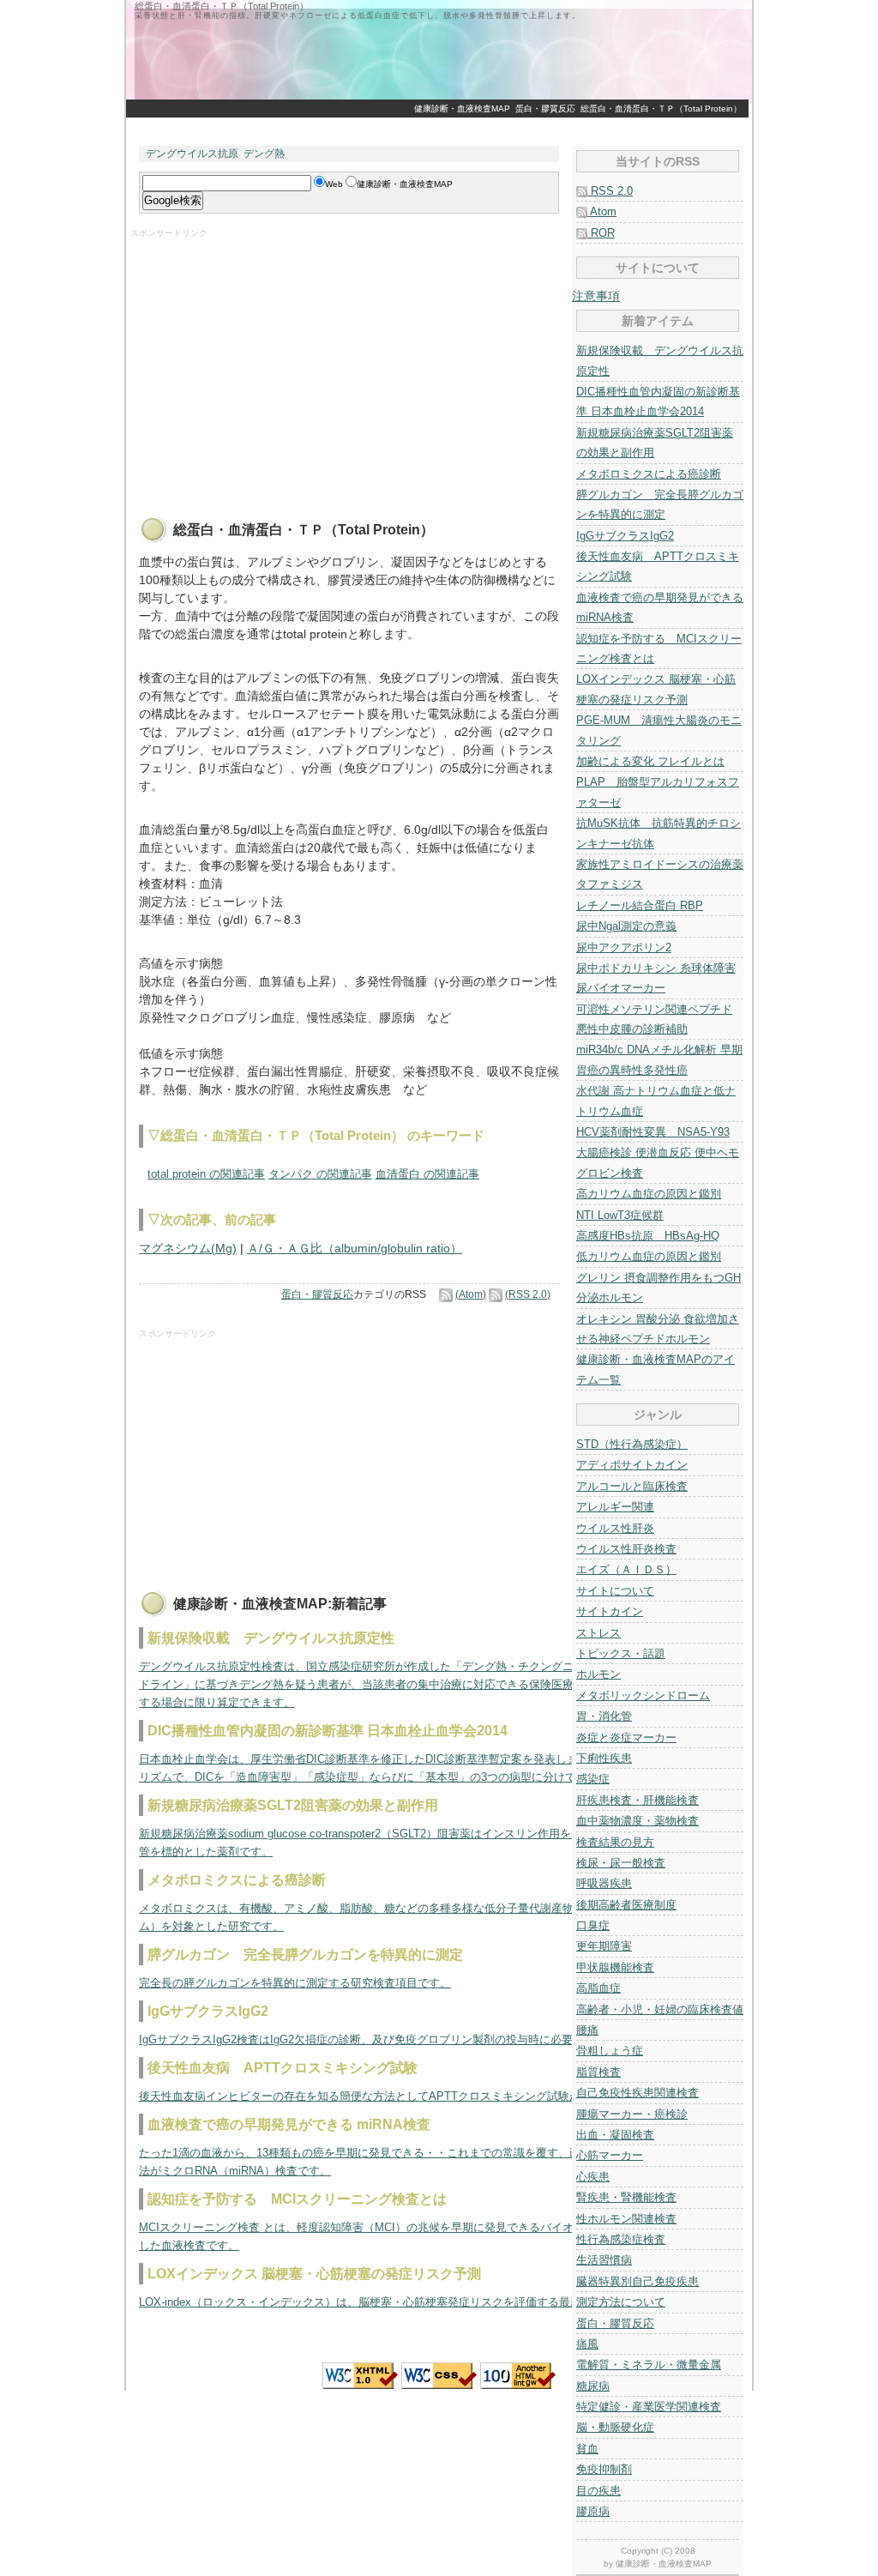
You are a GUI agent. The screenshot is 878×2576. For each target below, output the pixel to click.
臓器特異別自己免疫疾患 (637, 2281)
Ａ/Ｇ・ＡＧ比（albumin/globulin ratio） (355, 1248)
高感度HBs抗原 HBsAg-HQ (648, 1236)
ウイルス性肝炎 (615, 1528)
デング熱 (264, 154)
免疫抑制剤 (604, 2469)
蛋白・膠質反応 (545, 109)
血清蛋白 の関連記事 (427, 1174)
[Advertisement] (438, 127)
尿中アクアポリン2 (624, 947)
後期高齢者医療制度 (626, 1905)
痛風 (587, 2344)
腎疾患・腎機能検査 (626, 2197)
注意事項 (596, 296)
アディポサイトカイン (632, 1465)
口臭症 (593, 1925)
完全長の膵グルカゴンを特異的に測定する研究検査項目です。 (295, 1983)
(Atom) (471, 1294)
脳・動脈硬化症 (615, 2427)
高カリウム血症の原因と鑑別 (649, 1194)
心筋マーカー (610, 2155)
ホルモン (598, 1674)
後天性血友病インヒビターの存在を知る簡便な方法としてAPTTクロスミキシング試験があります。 (388, 2096)
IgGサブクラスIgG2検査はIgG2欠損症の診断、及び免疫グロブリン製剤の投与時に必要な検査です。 (389, 2039)
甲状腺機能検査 (615, 1967)
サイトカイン (610, 1611)
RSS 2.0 (610, 191)
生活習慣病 (604, 2260)
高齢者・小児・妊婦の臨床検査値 (660, 2009)
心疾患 (593, 2177)
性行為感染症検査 (621, 2239)
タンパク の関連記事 (320, 1174)
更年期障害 (604, 1946)
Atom (602, 211)
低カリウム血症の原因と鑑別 (649, 1256)
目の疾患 (598, 2491)
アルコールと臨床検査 (632, 1486)
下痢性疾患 (604, 1758)
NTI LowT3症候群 (620, 1215)
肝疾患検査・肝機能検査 (637, 1800)
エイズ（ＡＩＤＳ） (626, 1569)
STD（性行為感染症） (632, 1444)
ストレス (598, 1633)
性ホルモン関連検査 (626, 2219)
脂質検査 (598, 2072)
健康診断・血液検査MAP (462, 109)
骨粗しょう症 (610, 2051)
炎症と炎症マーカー (626, 1737)
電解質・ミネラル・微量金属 (649, 2365)
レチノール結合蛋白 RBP (640, 905)
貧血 (587, 2449)
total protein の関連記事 (206, 1174)
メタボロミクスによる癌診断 (649, 474)
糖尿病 (593, 2386)
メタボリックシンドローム (643, 1695)
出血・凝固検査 (615, 2135)
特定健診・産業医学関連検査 (649, 2407)
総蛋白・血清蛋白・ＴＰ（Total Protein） (661, 109)
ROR (601, 233)
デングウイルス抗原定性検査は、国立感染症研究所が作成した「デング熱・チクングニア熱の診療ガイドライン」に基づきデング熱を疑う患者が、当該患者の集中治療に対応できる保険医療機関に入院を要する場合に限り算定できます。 (395, 1684)
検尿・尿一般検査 (621, 1863)
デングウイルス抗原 (192, 154)
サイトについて (615, 1591)
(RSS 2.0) (528, 1294)
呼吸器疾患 (604, 1883)
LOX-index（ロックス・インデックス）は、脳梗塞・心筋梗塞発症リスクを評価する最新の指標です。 (394, 2302)
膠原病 (593, 2511)
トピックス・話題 (621, 1653)
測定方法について (621, 2302)
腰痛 (587, 2030)
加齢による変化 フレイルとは (650, 761)
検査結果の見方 (615, 1842)
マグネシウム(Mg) (188, 1248)
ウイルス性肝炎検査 (626, 1549)
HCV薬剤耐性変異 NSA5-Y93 (653, 1132)
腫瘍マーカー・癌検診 (632, 2114)
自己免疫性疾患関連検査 (637, 2093)
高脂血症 (598, 1988)
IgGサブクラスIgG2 (625, 536)
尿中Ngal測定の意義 (626, 926)
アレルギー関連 (615, 1507)
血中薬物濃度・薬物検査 (637, 1821)
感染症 (593, 1779)
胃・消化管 (604, 1716)
